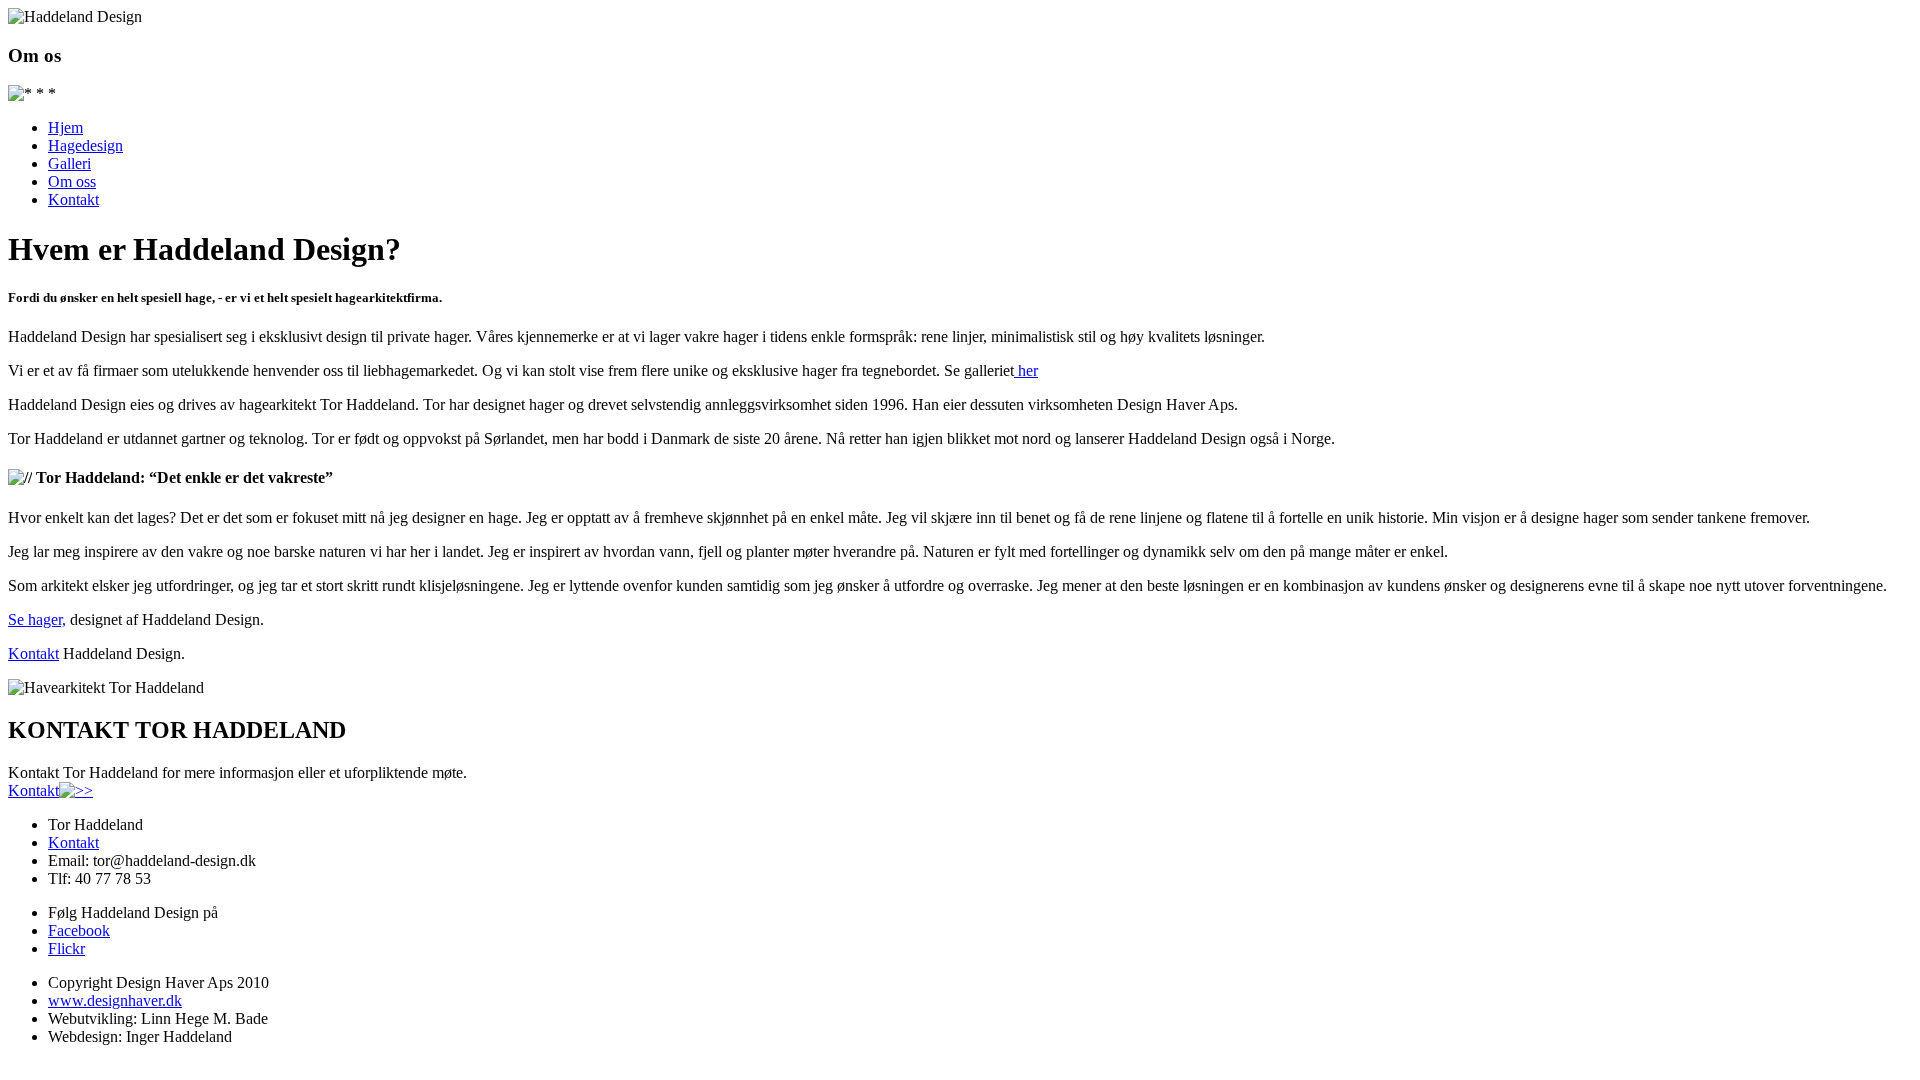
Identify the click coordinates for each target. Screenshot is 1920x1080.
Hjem (65, 127)
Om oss (72, 181)
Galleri (69, 163)
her (1026, 370)
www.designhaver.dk (115, 1000)
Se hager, (37, 619)
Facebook (79, 930)
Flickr (66, 948)
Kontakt (73, 199)
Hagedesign (85, 145)
